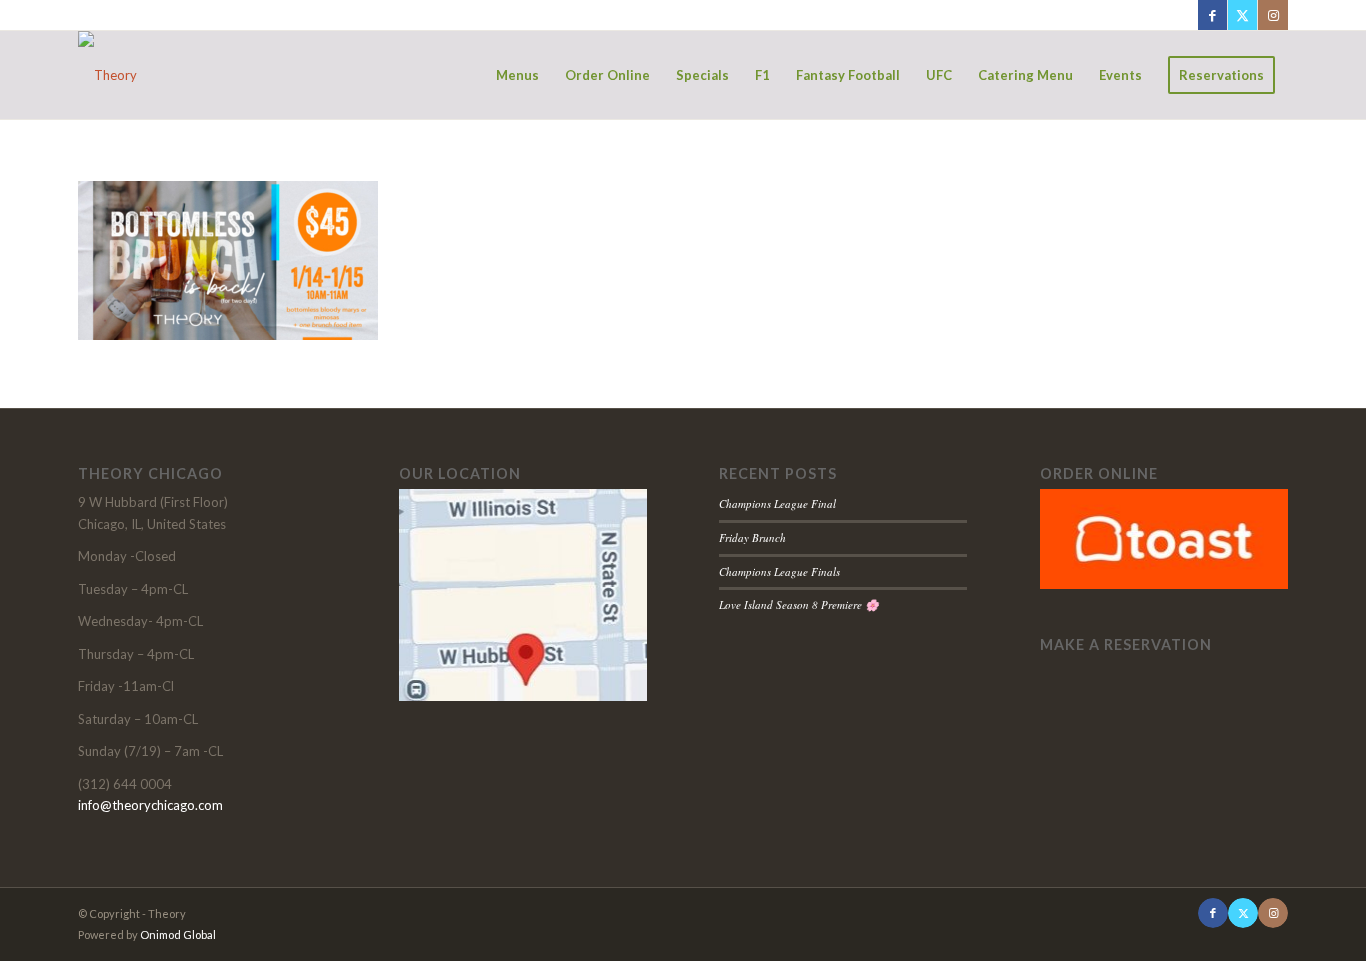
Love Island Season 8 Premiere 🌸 (799, 604)
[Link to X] (1242, 15)
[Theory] (107, 75)
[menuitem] (517, 75)
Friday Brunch (752, 537)
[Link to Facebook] (1212, 15)
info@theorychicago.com (150, 805)
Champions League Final (777, 503)
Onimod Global (178, 934)
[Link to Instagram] (1273, 15)
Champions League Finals (779, 571)
